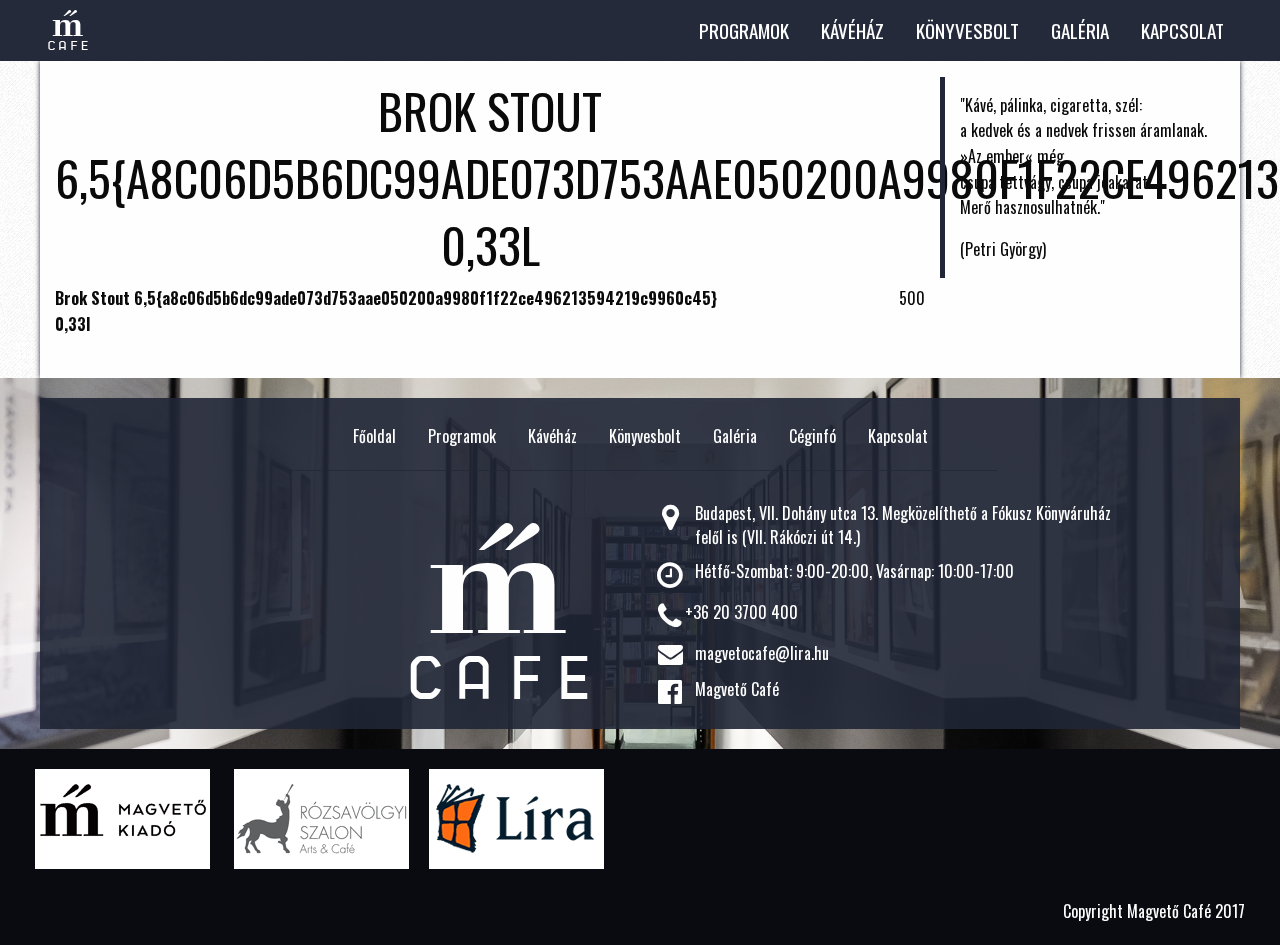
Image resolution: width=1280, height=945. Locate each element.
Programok (744, 30)
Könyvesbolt (967, 30)
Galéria (1080, 30)
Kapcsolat (1182, 30)
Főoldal (374, 436)
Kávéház (852, 30)
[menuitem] (744, 30)
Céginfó (812, 436)
